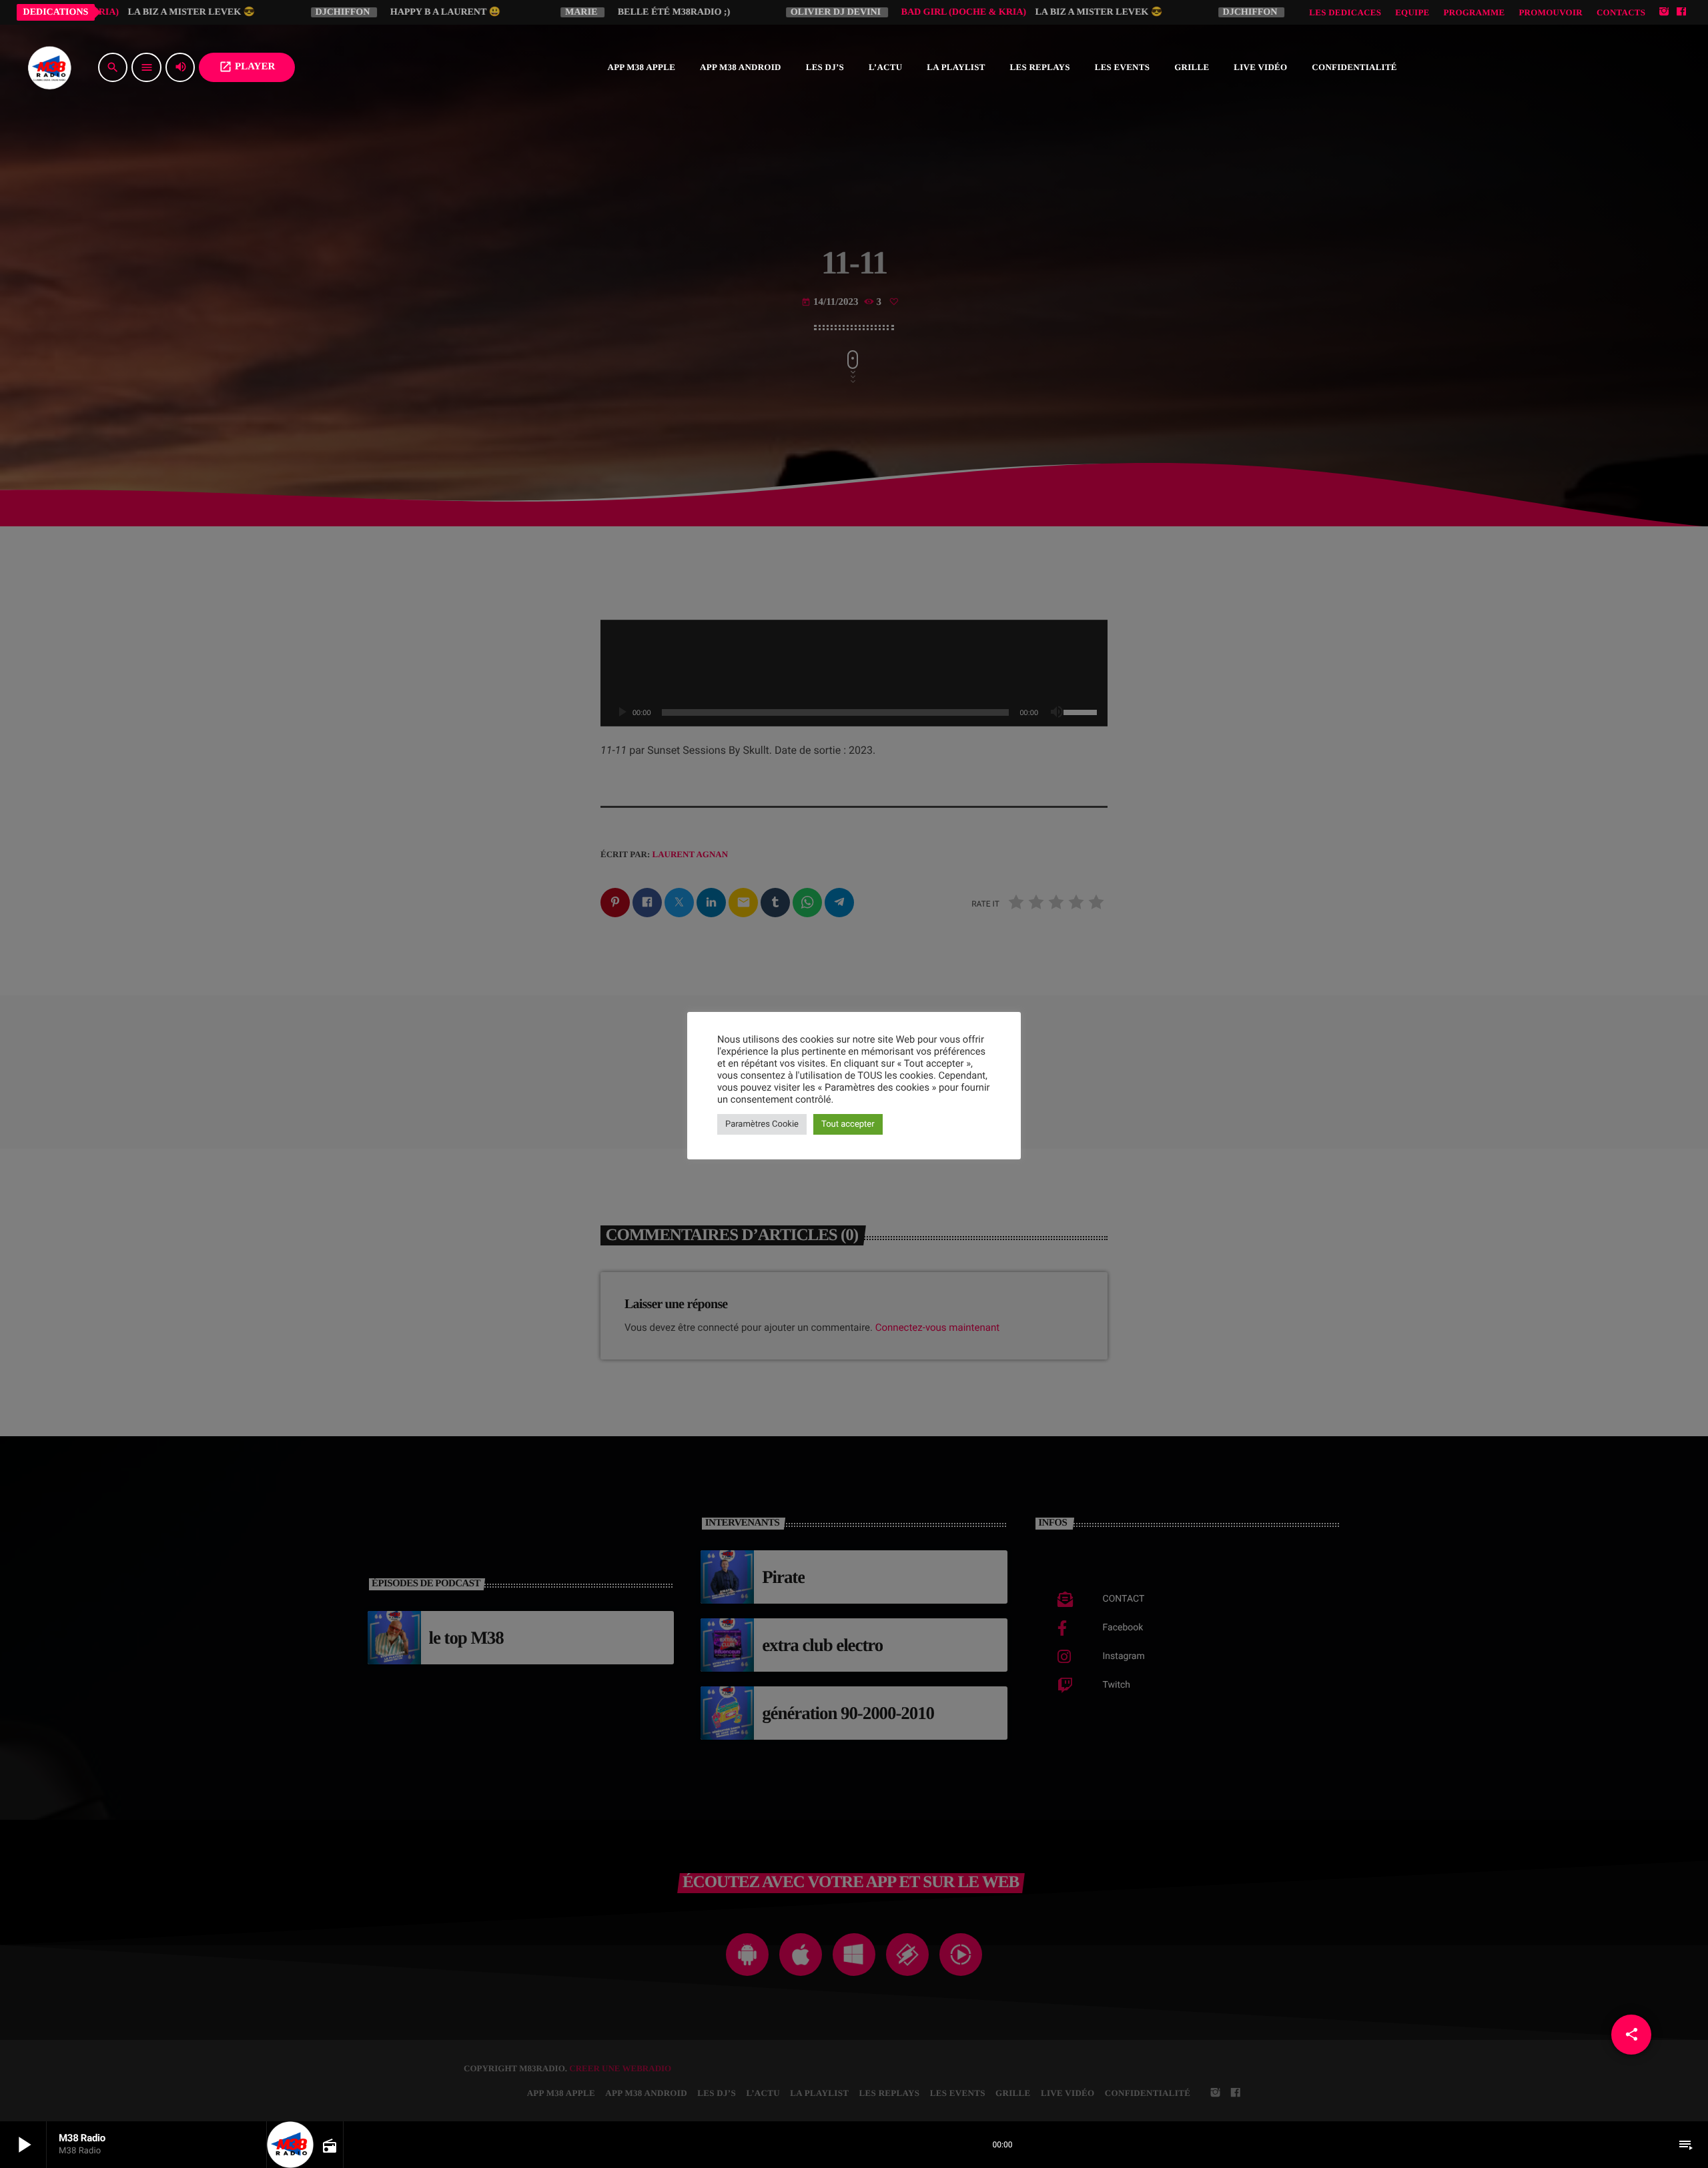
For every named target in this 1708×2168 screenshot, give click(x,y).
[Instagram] (1664, 12)
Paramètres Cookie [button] (762, 1124)
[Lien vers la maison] (49, 67)
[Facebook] (1681, 12)
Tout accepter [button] (848, 1124)
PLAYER (247, 67)
